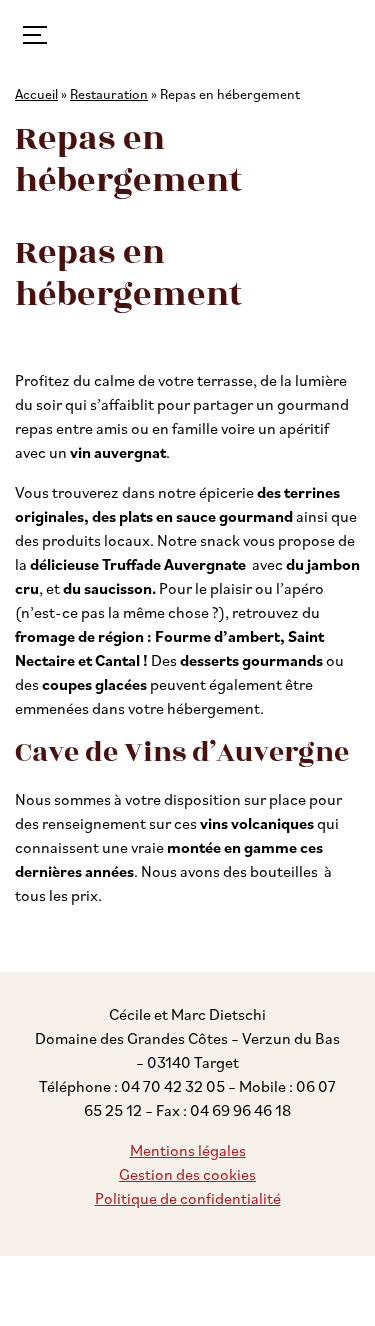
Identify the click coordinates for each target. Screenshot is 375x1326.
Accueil (36, 93)
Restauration (109, 93)
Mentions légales (188, 1150)
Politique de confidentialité (188, 1198)
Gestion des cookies (187, 1174)
